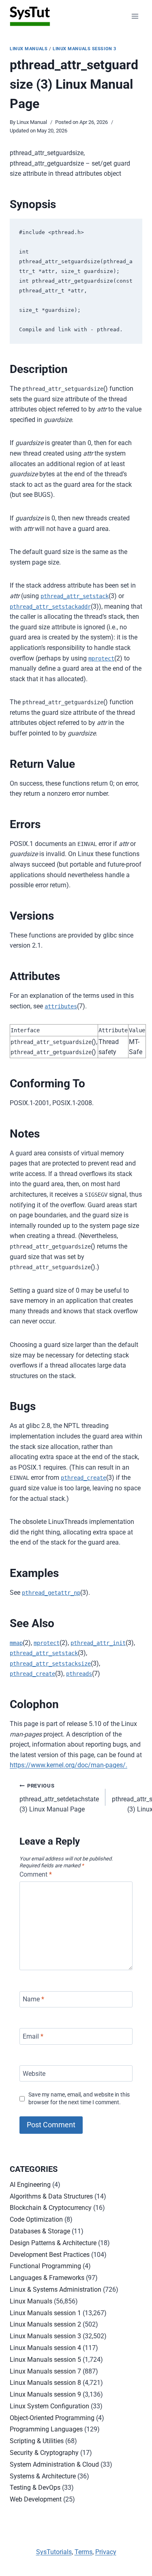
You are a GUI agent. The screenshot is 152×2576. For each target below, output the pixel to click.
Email (33, 2036)
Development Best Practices (50, 2255)
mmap (16, 1643)
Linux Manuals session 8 (45, 2383)
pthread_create (83, 1478)
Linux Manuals (29, 49)
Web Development (36, 2499)
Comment (36, 1874)
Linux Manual (32, 122)
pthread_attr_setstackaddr (50, 607)
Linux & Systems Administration (56, 2289)
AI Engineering (30, 2185)
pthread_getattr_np (51, 1593)
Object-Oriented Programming (52, 2418)
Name (33, 1999)
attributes (61, 1006)
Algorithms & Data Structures (51, 2196)
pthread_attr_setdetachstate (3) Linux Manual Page (59, 1798)
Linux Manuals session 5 (45, 2360)
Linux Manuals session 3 (85, 49)
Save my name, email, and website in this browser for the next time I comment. (79, 2099)
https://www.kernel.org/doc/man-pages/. (69, 1765)
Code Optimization (36, 2219)
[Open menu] (135, 16)
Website (34, 2073)
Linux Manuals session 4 (45, 2348)
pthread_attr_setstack (75, 596)
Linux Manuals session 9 (45, 2394)
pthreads (79, 1674)
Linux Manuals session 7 (45, 2371)
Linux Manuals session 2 (45, 2324)
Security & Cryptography (44, 2453)
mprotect (101, 658)
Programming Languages (46, 2429)
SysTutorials (54, 2552)
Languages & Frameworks (47, 2278)
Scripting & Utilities (37, 2441)
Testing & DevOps (35, 2488)
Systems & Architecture (43, 2476)
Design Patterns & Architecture (53, 2243)
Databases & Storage (40, 2231)
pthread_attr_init (98, 1643)
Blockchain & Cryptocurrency (51, 2208)
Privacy (106, 2552)
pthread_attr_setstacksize (50, 1664)
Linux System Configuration (49, 2406)
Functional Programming (45, 2266)
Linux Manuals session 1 (45, 2313)
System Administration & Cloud (54, 2464)
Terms (83, 2552)
